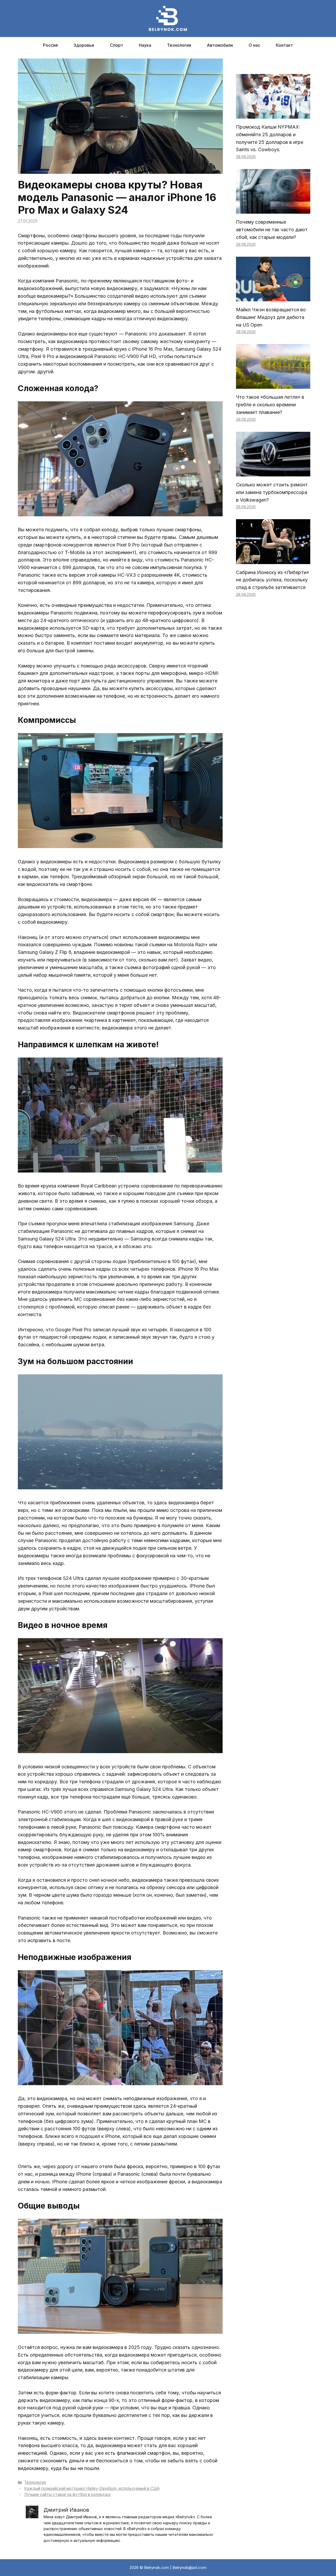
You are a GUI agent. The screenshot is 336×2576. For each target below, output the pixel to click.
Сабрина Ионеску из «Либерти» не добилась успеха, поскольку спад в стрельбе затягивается (272, 580)
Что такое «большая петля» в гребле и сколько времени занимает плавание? (270, 405)
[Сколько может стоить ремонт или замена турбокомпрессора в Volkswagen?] (273, 472)
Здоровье (84, 45)
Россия (50, 45)
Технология (179, 45)
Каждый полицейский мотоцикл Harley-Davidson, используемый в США (92, 2488)
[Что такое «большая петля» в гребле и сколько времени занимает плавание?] (273, 385)
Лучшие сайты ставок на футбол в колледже (67, 2494)
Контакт (284, 45)
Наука (145, 45)
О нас (254, 45)
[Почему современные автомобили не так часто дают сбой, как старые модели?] (273, 210)
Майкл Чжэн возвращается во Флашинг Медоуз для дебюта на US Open (271, 317)
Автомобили (220, 45)
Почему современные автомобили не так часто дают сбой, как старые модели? (272, 230)
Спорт (117, 45)
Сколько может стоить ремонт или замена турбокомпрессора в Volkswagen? (272, 492)
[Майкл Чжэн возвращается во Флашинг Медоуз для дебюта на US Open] (273, 297)
